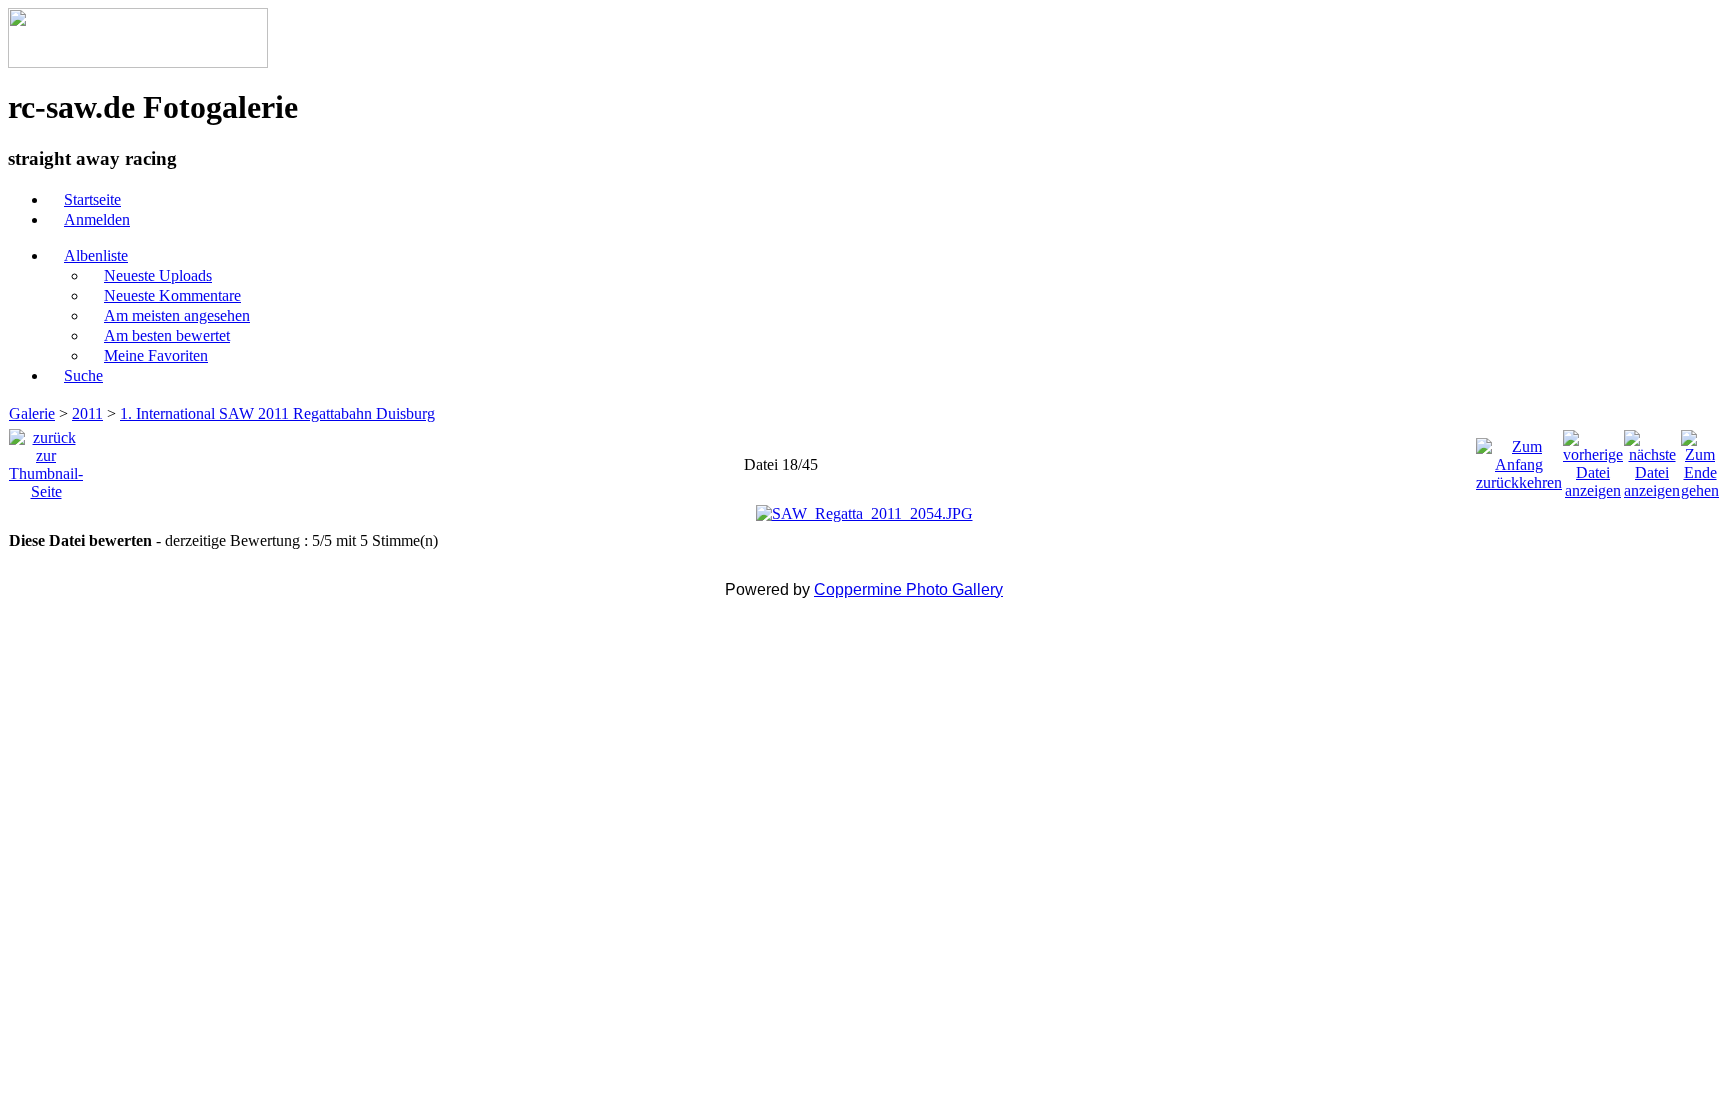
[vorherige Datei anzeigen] (1593, 459)
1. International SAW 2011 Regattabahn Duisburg (277, 413)
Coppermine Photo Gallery (908, 589)
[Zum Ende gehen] (1700, 459)
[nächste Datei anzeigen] (1652, 459)
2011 (87, 413)
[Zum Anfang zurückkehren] (1519, 459)
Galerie (32, 413)
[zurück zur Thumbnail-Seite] (46, 459)
